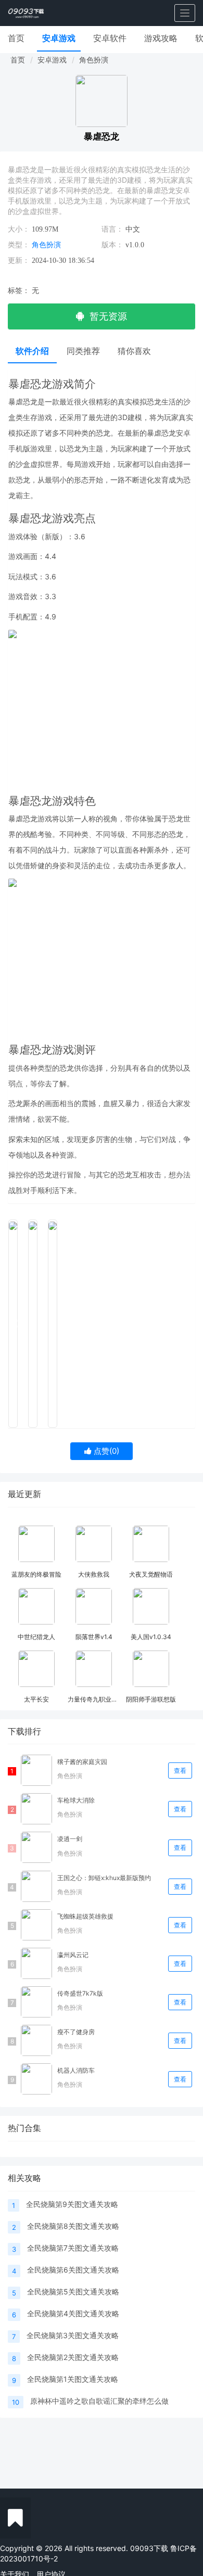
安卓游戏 (59, 38)
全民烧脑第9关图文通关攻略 (72, 2204)
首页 (16, 38)
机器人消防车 (76, 2070)
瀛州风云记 (73, 1955)
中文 (133, 229)
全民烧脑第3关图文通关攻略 (73, 2335)
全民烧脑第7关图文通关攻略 (73, 2248)
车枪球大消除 (76, 1800)
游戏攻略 (161, 38)
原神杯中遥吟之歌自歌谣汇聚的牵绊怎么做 (99, 2401)
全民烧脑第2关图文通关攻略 (73, 2357)
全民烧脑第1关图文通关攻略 (73, 2379)
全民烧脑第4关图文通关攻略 (73, 2313)
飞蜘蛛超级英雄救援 (85, 1916)
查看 (180, 1771)
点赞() (105, 1451)
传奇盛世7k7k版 (80, 1993)
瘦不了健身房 (76, 2032)
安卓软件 (110, 38)
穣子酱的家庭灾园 (82, 1762)
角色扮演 (94, 60)
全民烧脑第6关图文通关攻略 (73, 2270)
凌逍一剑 (70, 1839)
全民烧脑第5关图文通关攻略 (73, 2292)
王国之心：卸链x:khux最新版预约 (104, 1878)
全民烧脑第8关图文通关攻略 (73, 2226)
